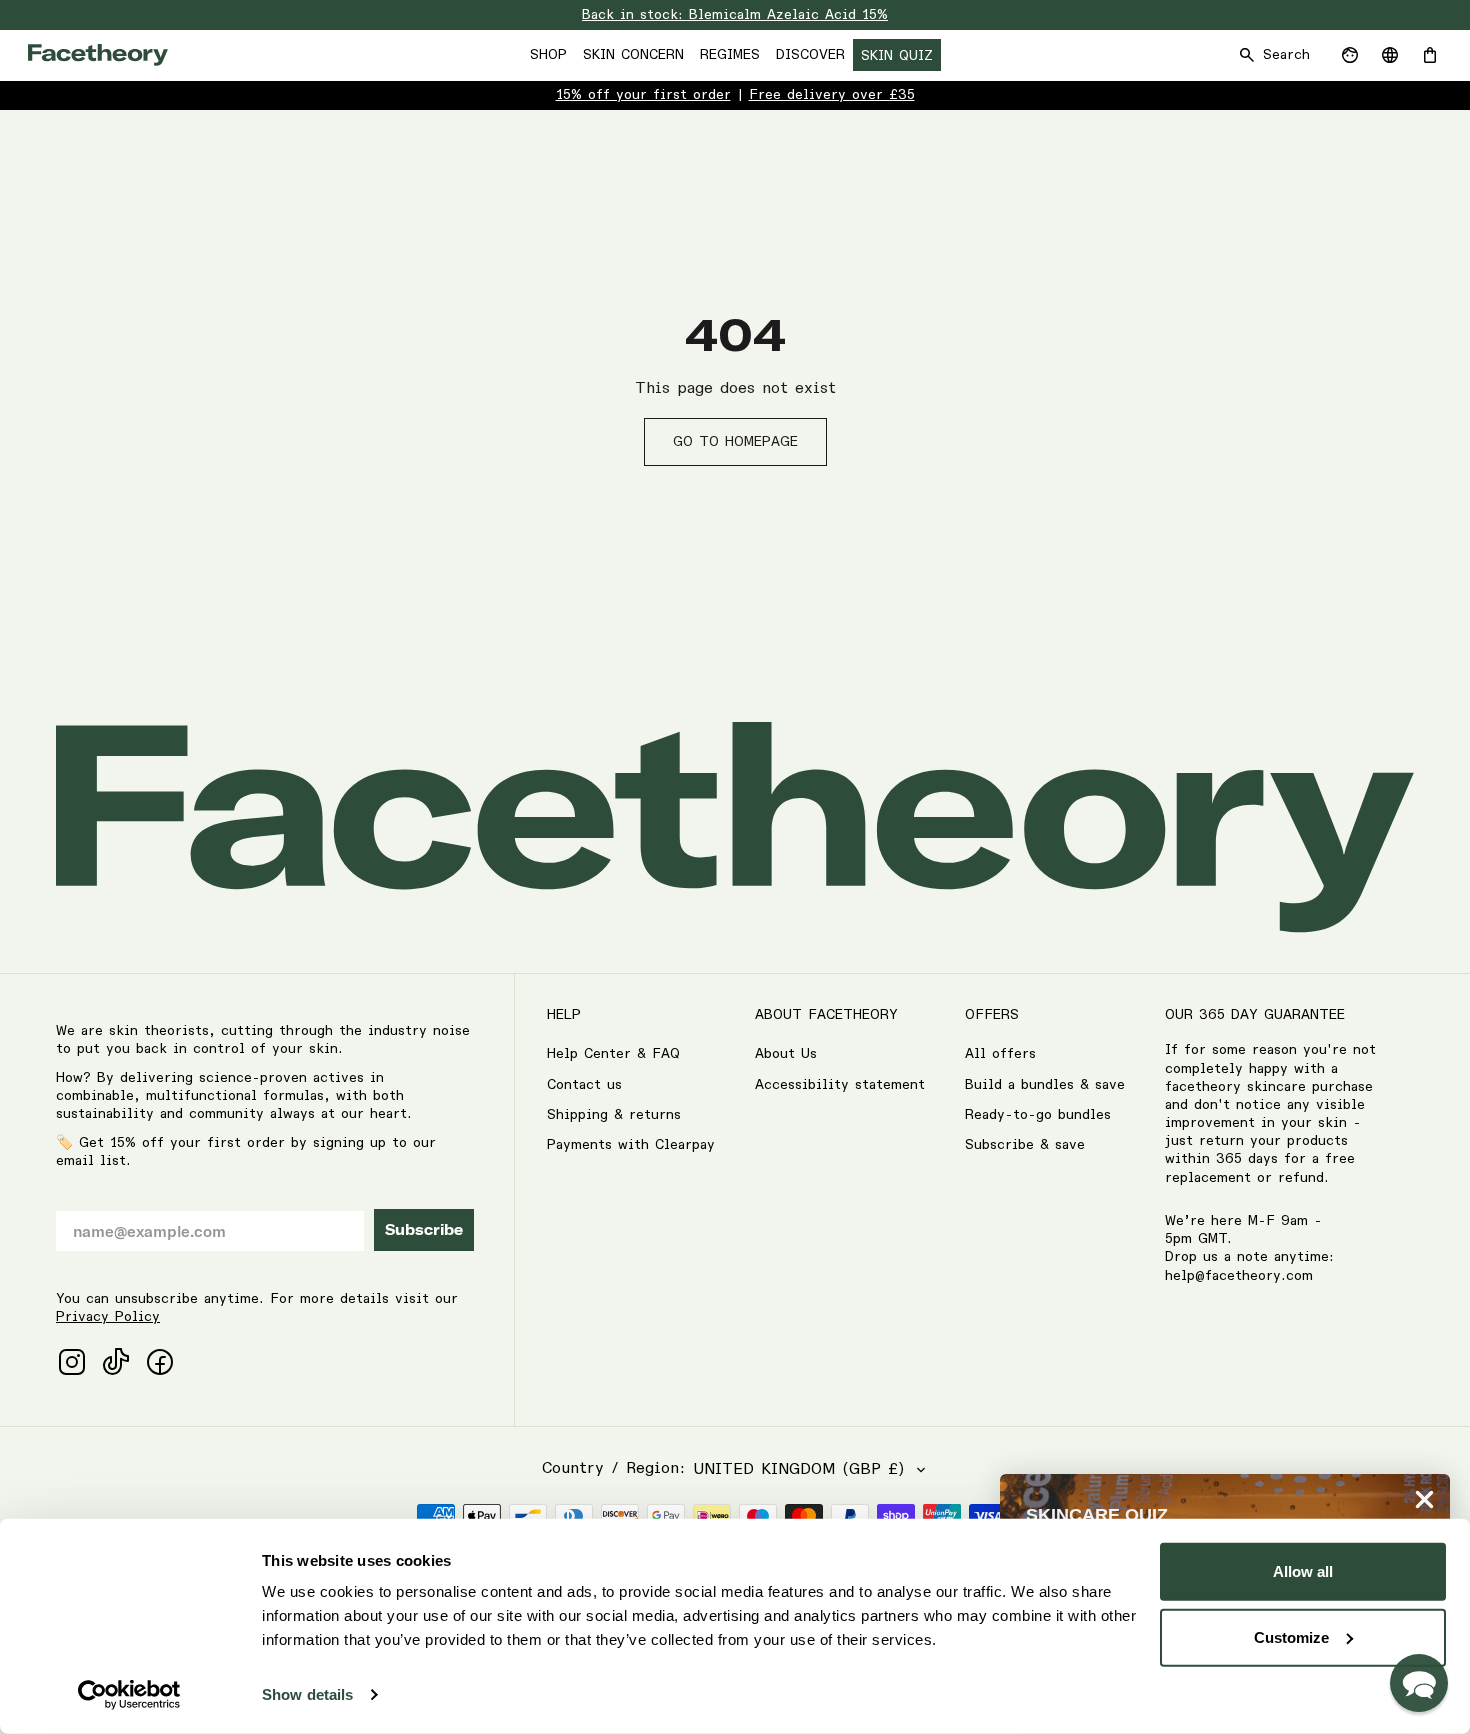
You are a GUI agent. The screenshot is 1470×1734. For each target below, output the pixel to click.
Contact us (584, 1085)
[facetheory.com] (98, 55)
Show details (307, 1694)
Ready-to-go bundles (1038, 1115)
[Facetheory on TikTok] (116, 1362)
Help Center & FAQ (613, 1054)
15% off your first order (643, 95)
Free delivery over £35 (832, 95)
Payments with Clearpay (631, 1145)
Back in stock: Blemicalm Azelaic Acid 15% (735, 15)
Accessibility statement (840, 1085)
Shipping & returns (614, 1115)
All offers (1000, 1054)
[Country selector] (1390, 55)
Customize (1291, 1636)
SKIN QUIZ (897, 56)
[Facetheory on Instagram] (72, 1362)
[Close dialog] (1424, 1499)
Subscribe (424, 1230)
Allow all (1303, 1571)
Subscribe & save (1025, 1145)
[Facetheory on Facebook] (160, 1362)
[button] (1419, 1683)
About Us (786, 1054)
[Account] (1350, 55)
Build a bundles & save (1045, 1085)
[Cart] (1430, 55)
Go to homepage (735, 442)
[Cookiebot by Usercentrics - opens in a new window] (129, 1695)
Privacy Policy (108, 1317)
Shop (548, 55)
